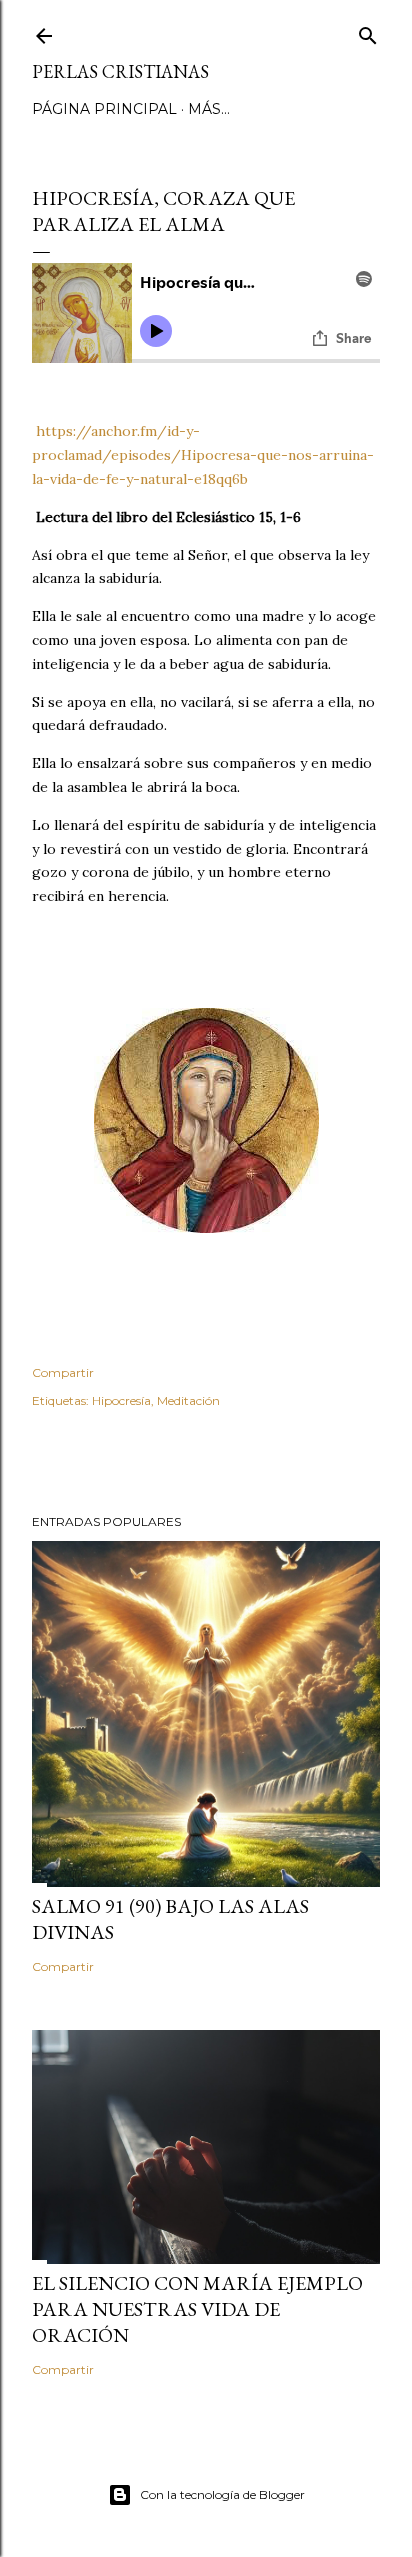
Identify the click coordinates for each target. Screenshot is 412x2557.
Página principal (104, 109)
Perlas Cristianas (120, 71)
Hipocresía (121, 1400)
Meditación (188, 1400)
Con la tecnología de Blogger (222, 2494)
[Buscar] (368, 31)
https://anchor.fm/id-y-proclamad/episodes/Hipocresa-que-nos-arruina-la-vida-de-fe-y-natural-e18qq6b (203, 455)
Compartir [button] (63, 1372)
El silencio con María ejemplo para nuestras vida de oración (197, 2309)
